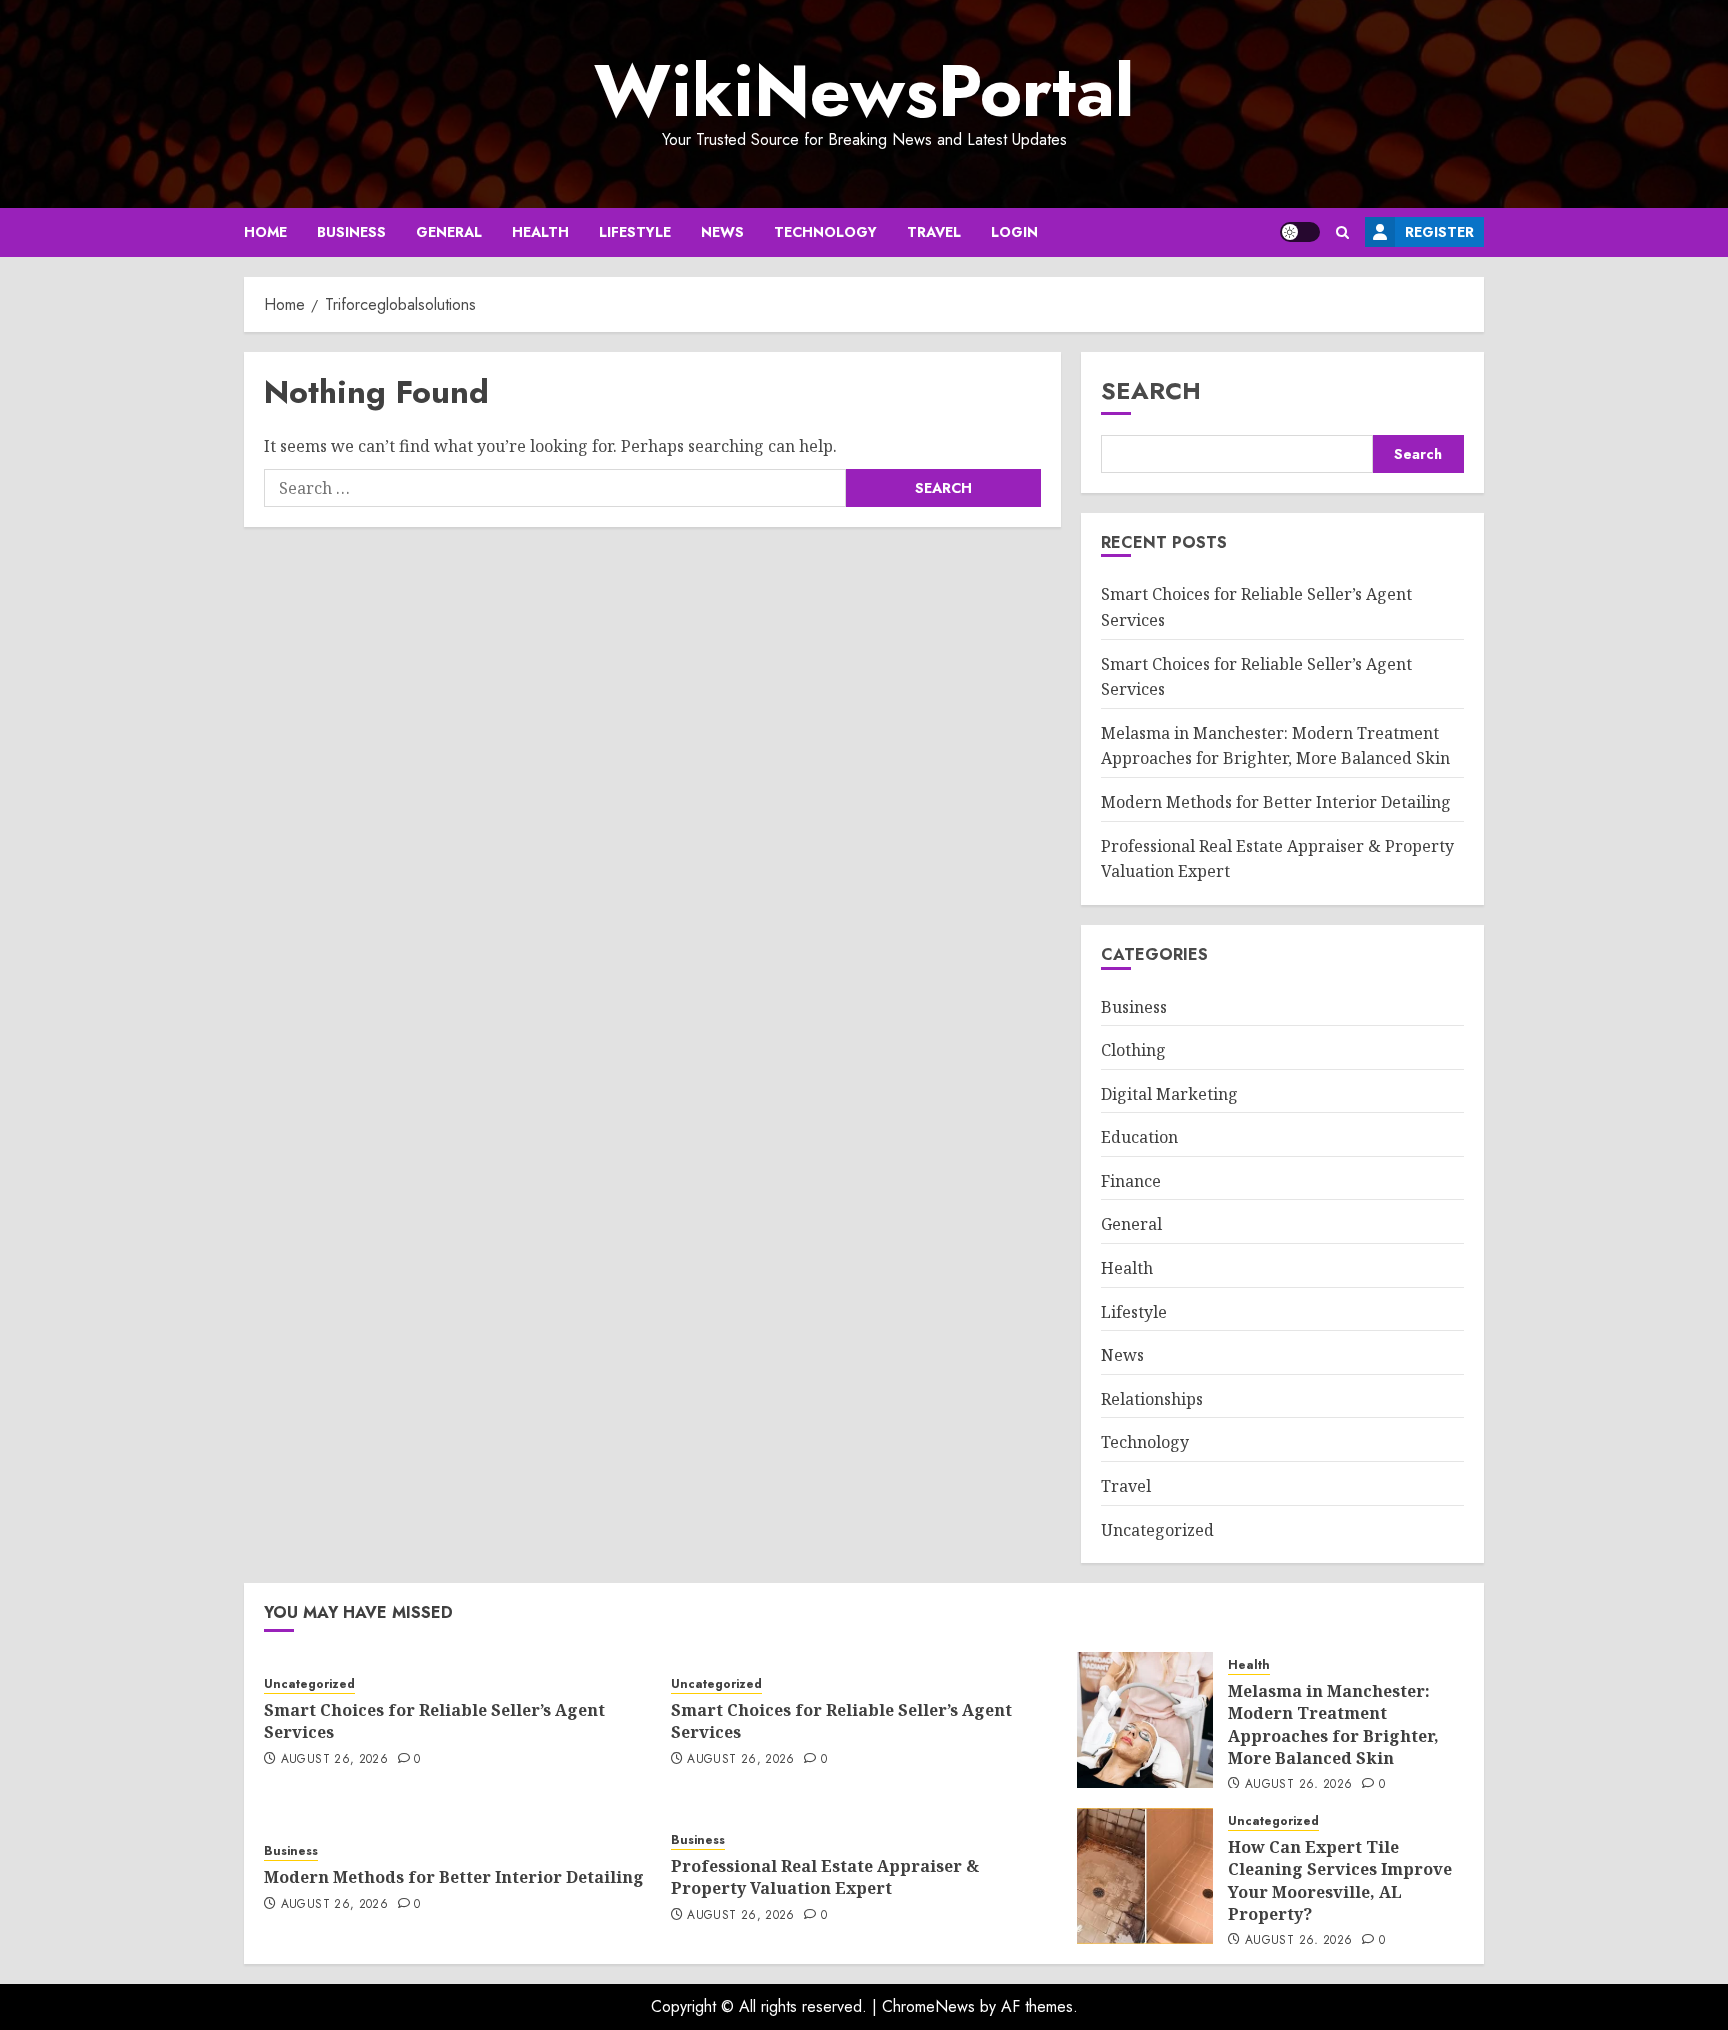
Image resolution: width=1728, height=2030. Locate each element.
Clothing (1133, 1050)
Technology (825, 232)
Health (540, 232)
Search (1151, 390)
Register (1439, 232)
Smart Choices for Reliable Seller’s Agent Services (434, 1721)
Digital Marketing (1169, 1094)
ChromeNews (928, 2006)
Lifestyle (635, 232)
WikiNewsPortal (864, 91)
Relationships (1152, 1399)
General (449, 232)
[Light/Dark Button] (1300, 232)
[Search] (1342, 232)
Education (1139, 1137)
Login (1014, 232)
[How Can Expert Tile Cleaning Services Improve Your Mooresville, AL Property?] (1145, 1876)
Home (265, 232)
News (722, 232)
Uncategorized (1157, 1530)
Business (351, 232)
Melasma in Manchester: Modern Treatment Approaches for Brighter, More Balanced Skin (1275, 746)
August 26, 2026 (334, 1760)
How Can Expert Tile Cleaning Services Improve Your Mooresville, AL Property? (1340, 1880)
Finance (1131, 1181)
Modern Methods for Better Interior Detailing (1276, 802)
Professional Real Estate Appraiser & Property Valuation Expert (825, 1877)
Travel (934, 232)
